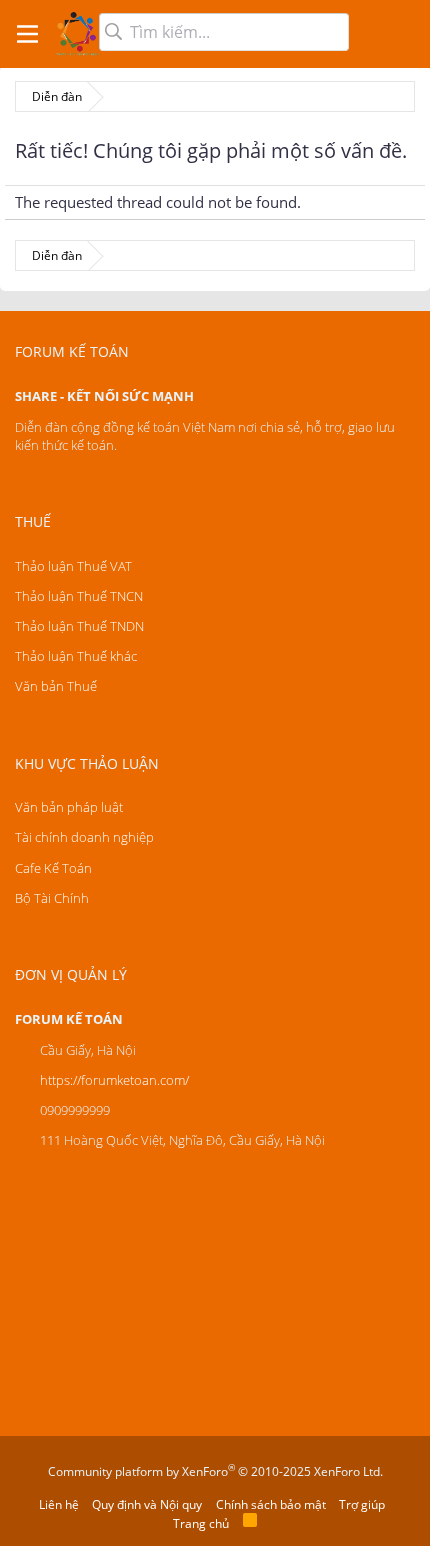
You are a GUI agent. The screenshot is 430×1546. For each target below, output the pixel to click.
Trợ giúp (362, 1504)
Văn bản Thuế (56, 686)
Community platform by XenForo (215, 1471)
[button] (27, 34)
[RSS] (250, 1523)
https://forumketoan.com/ (114, 1080)
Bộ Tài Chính (52, 898)
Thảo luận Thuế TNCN (79, 596)
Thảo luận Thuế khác (76, 656)
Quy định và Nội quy (147, 1504)
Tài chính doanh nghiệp (84, 837)
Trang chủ (201, 1523)
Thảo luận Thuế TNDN (79, 626)
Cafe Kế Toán (53, 868)
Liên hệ (59, 1504)
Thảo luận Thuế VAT (73, 566)
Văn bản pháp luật (69, 807)
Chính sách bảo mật (271, 1504)
